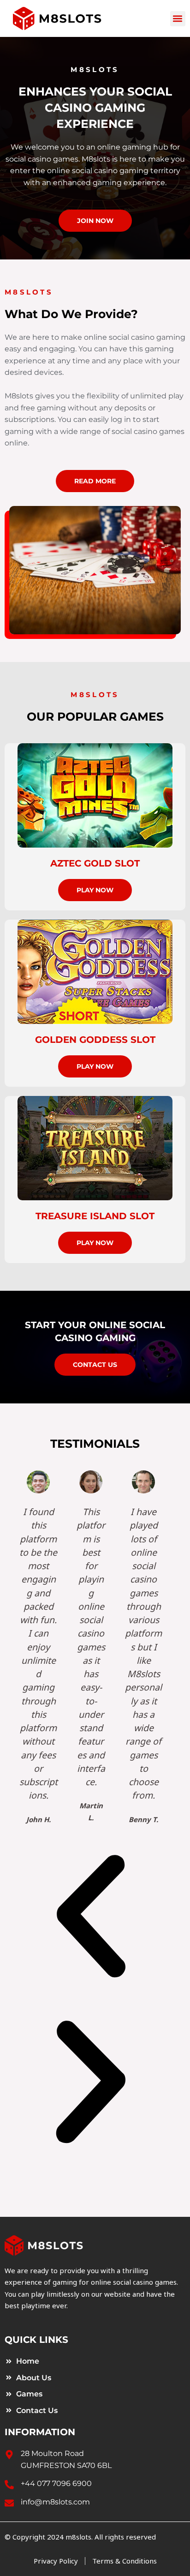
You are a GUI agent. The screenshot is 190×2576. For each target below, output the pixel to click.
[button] (178, 19)
